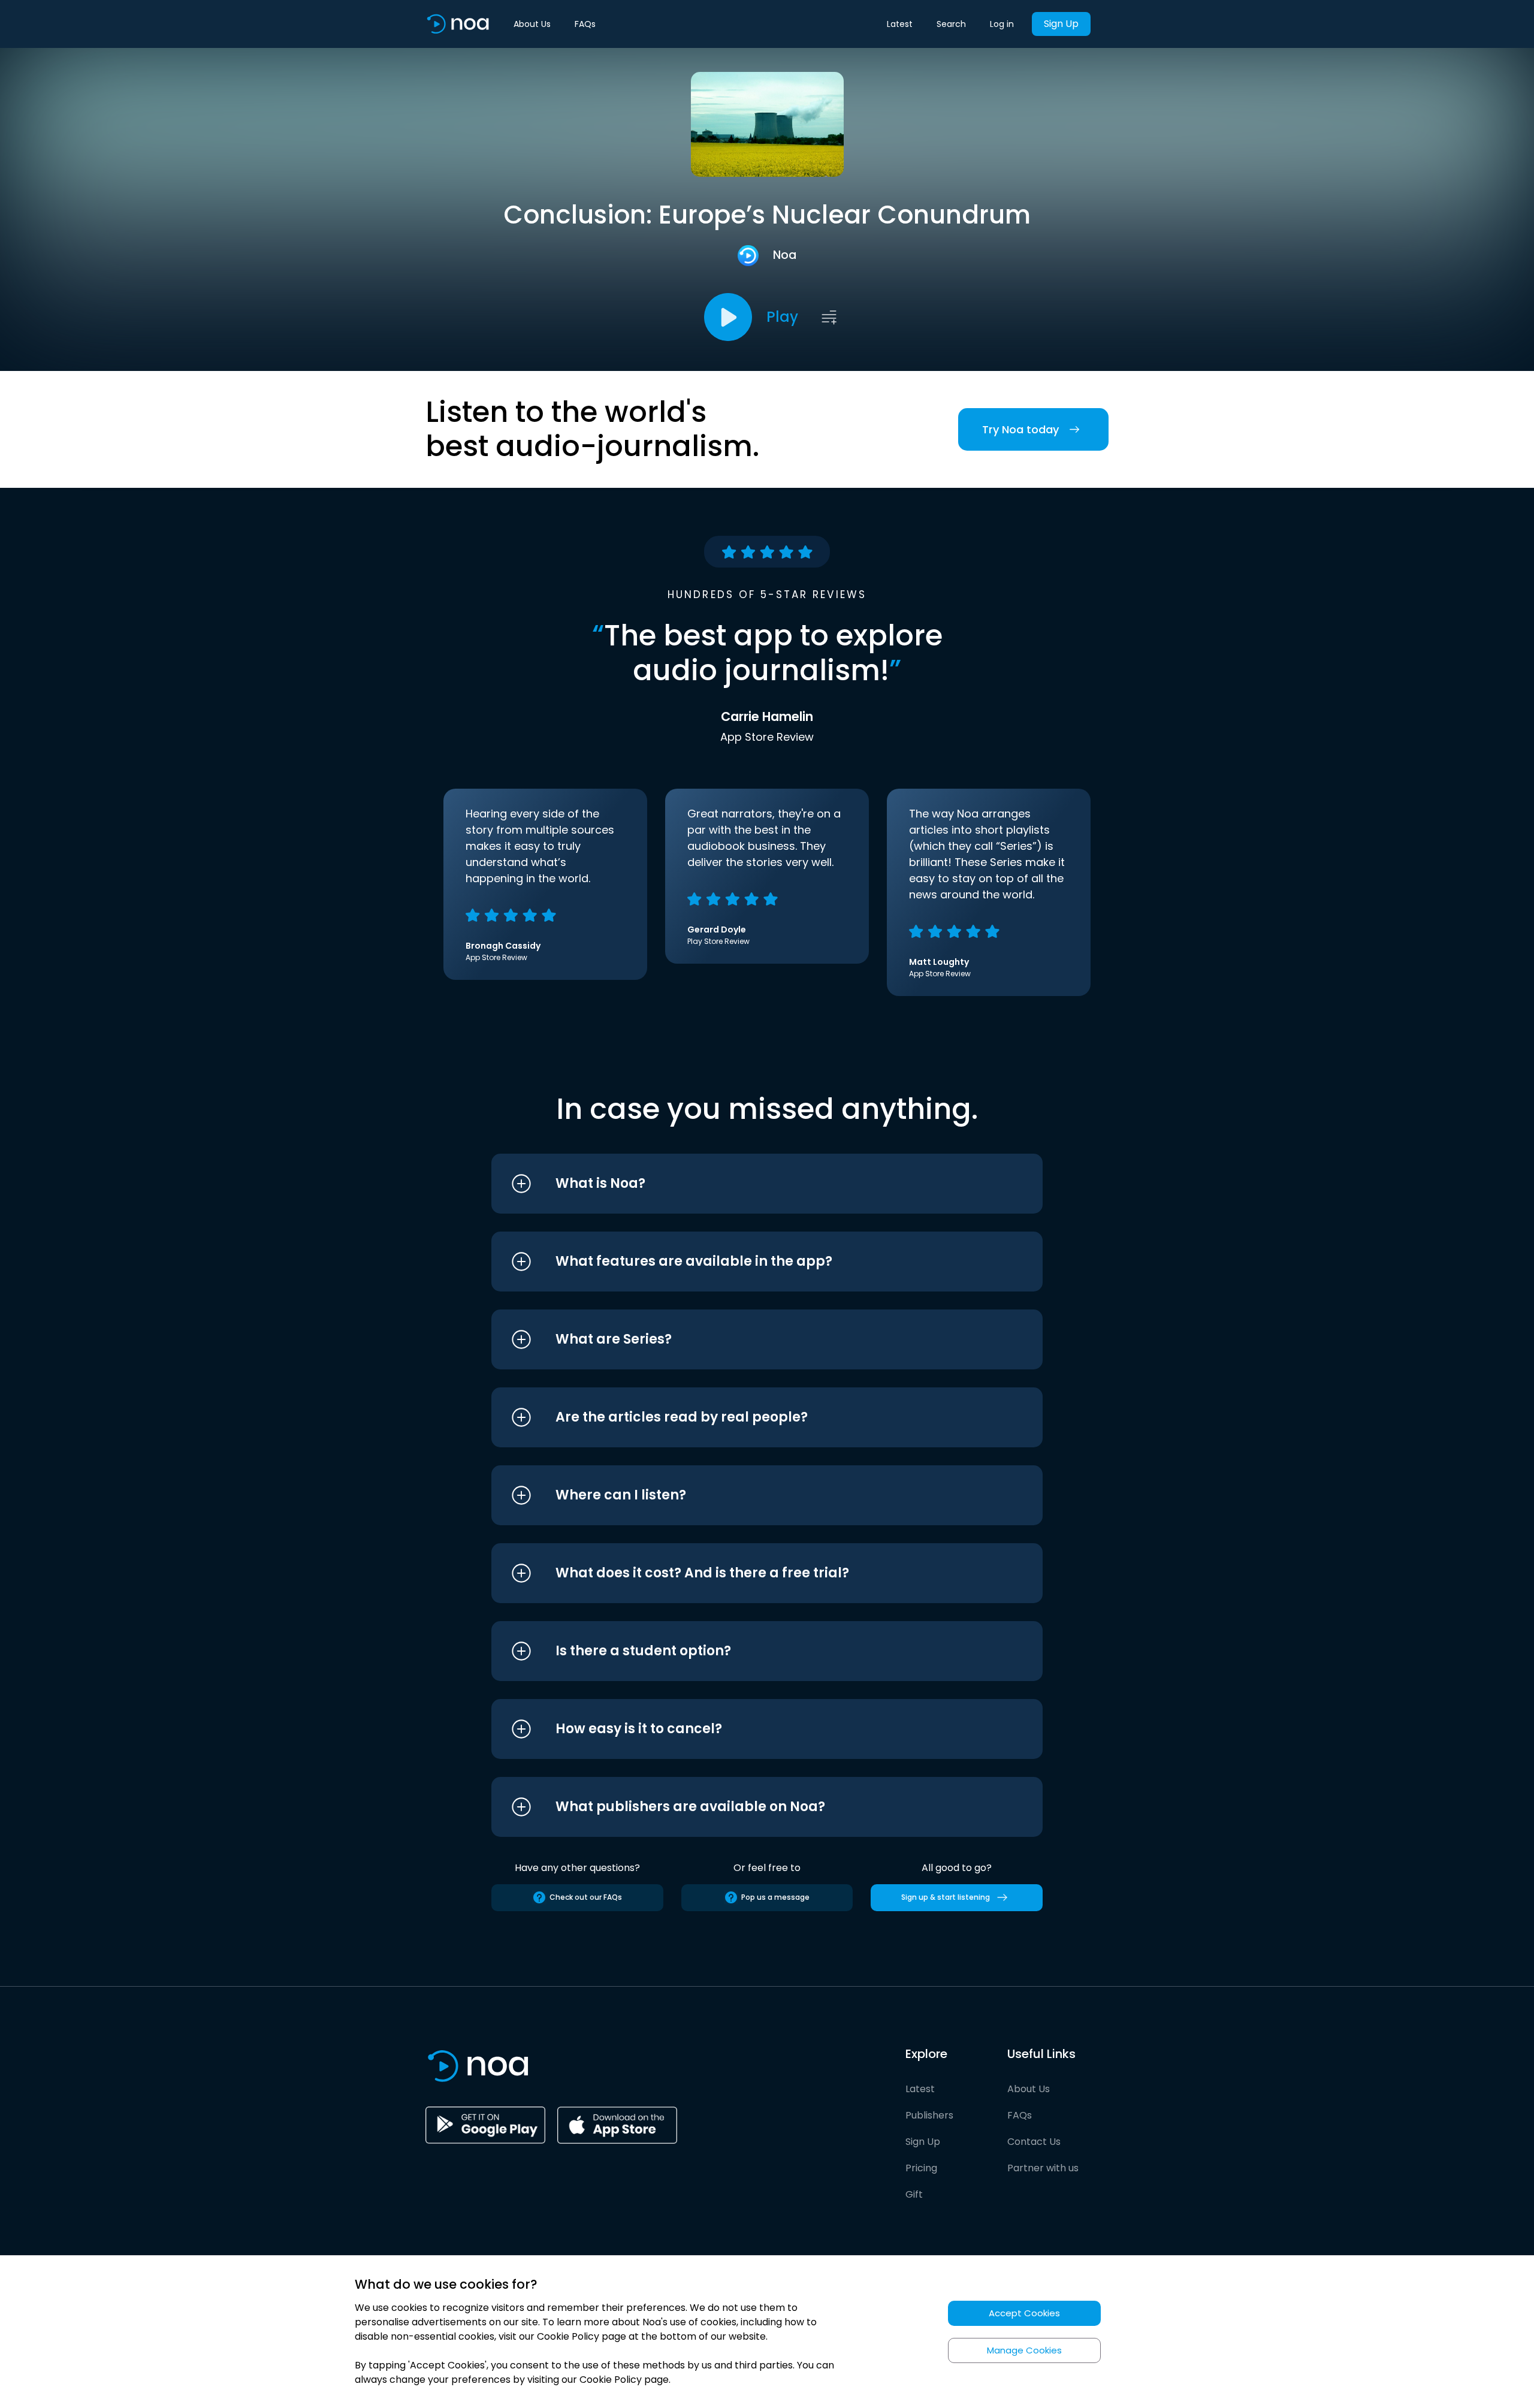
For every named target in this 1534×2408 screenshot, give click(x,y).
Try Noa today (1020, 429)
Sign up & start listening (946, 1897)
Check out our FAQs (586, 1897)
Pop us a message (775, 1897)
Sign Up (1061, 24)
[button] (745, 1184)
